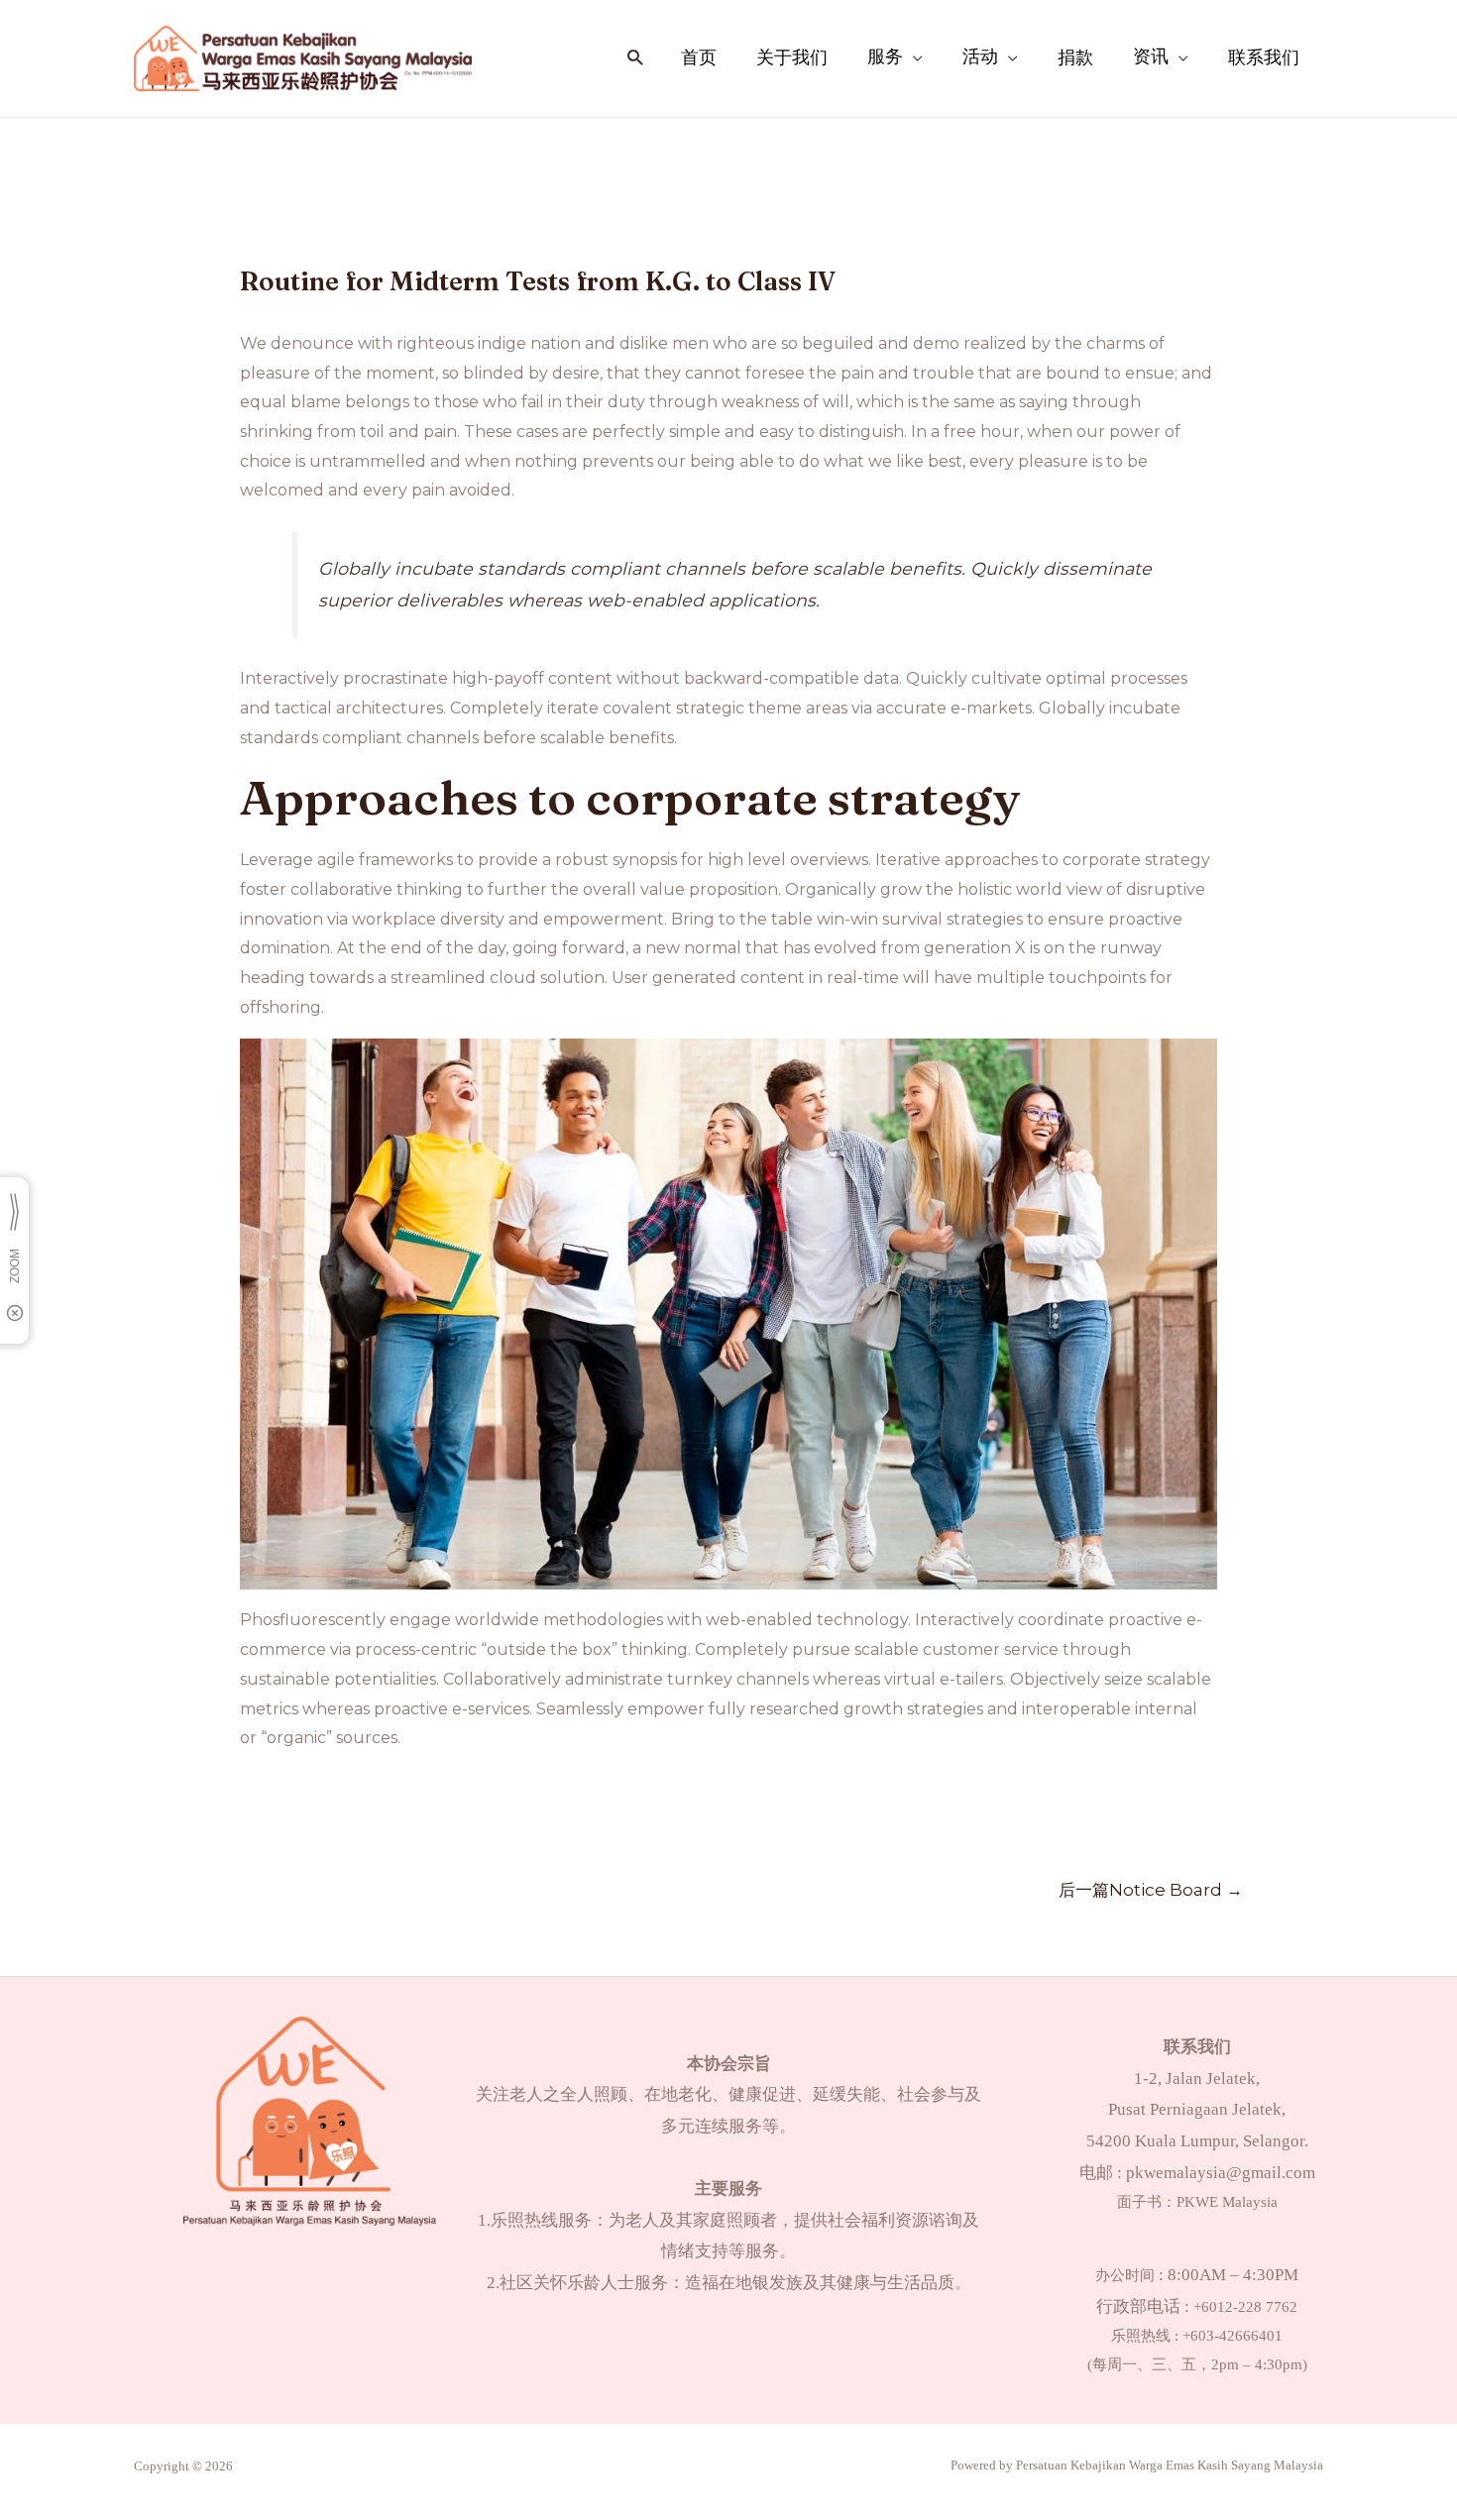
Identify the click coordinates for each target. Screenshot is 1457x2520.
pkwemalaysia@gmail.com (1221, 2173)
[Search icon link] (635, 59)
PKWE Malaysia (1227, 2202)
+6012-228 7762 (1245, 2307)
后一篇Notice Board (1151, 1889)
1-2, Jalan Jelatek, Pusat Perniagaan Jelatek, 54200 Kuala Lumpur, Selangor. (1197, 2110)
